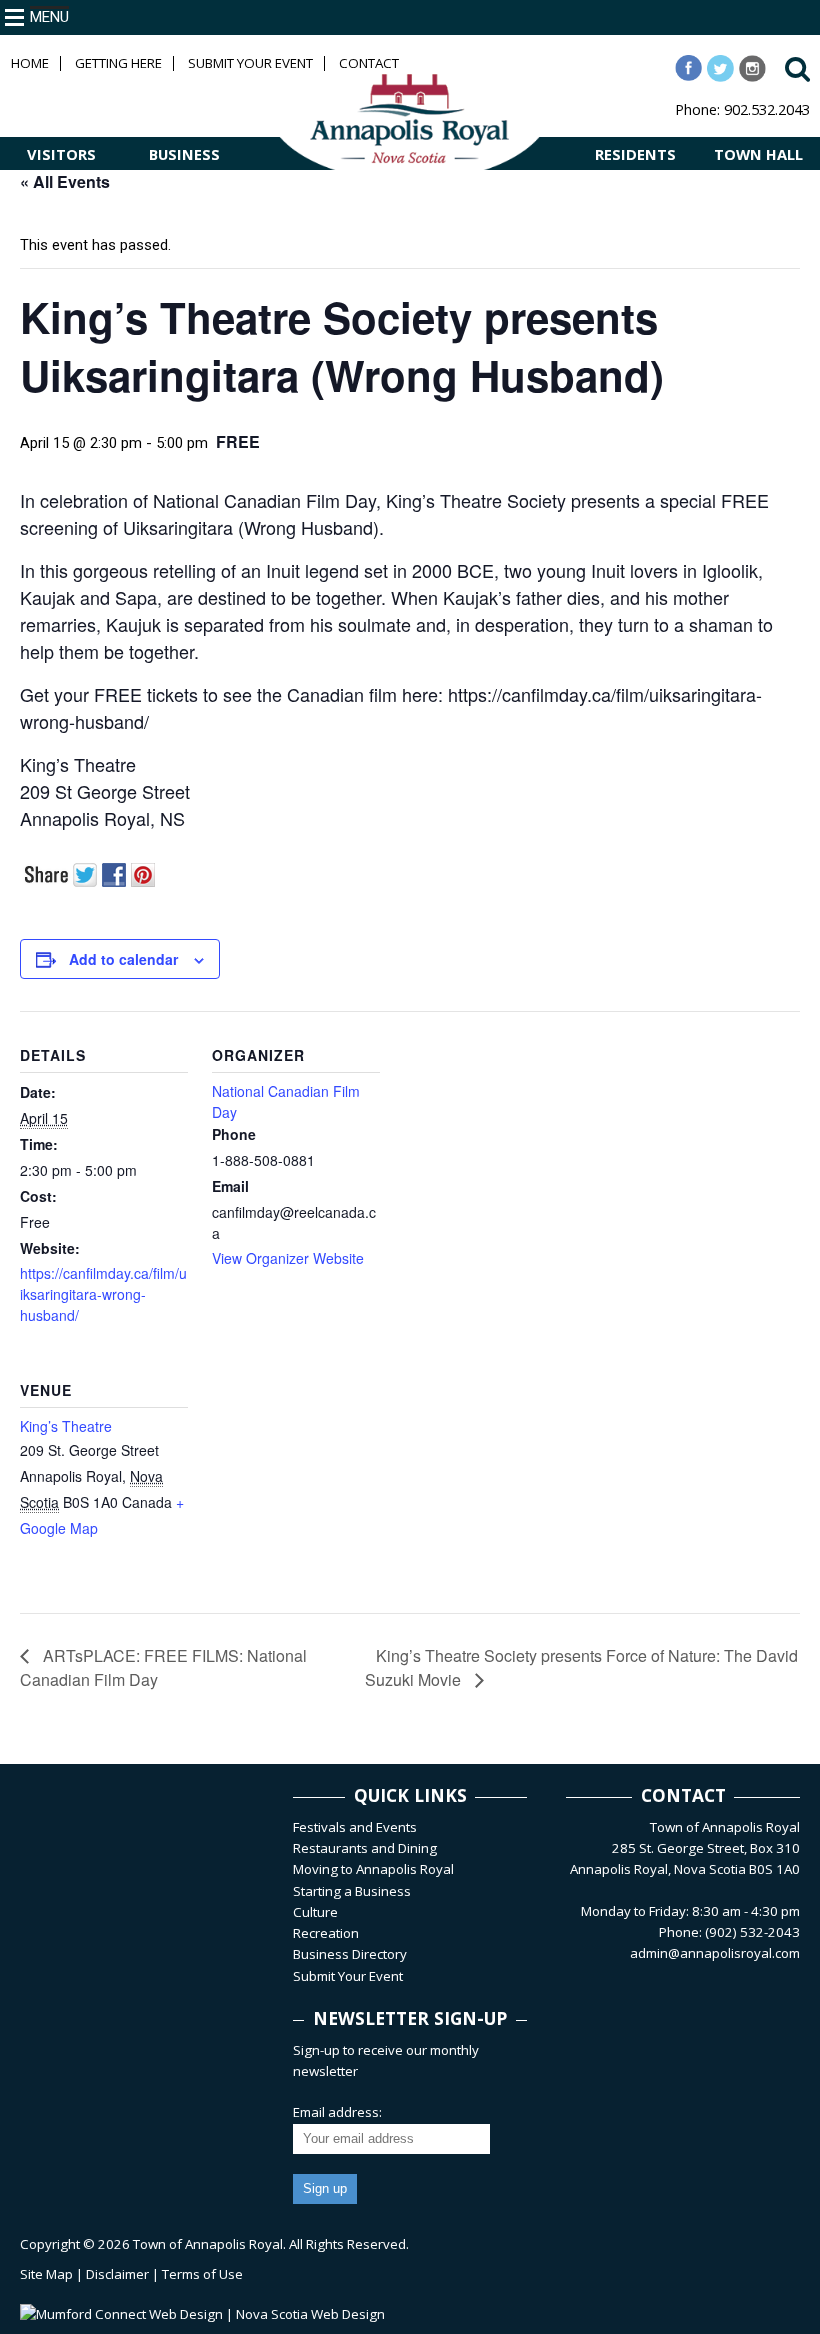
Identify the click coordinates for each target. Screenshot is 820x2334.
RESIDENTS (635, 154)
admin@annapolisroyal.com (715, 1953)
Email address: (337, 2112)
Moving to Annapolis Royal (373, 1869)
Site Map (46, 2274)
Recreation (326, 1933)
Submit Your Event (250, 63)
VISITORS (61, 154)
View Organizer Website (288, 1258)
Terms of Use (202, 2274)
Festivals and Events (355, 1827)
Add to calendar (123, 959)
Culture (315, 1912)
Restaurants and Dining (365, 1848)
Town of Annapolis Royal (208, 2244)
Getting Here (118, 63)
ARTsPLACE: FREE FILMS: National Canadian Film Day (163, 1667)
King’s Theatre (66, 1426)
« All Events (65, 181)
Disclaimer (117, 2274)
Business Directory (350, 1954)
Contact (369, 63)
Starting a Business (352, 1891)
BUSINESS (184, 154)
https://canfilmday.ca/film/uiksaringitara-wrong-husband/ (103, 1294)
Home (30, 63)
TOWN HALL (758, 154)
